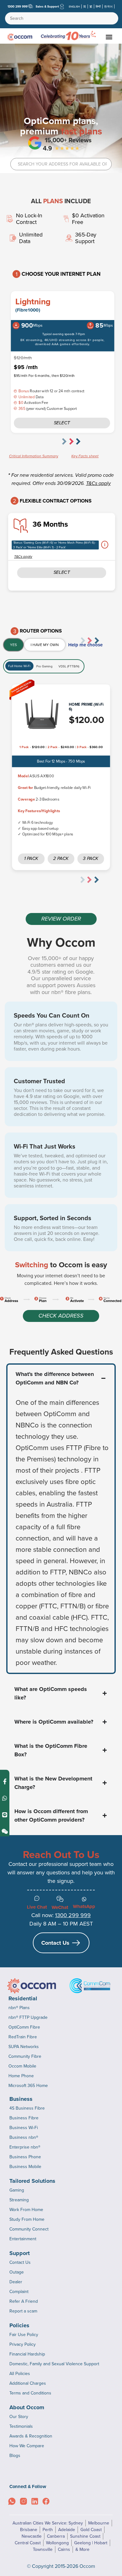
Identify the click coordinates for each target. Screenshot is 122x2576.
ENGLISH (74, 6)
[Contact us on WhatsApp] (5, 1798)
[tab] (13, 645)
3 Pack (91, 859)
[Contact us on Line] (5, 1815)
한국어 (108, 6)
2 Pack (61, 859)
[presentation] (74, 441)
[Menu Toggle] (109, 37)
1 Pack (31, 859)
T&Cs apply (98, 484)
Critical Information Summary (34, 456)
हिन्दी (98, 6)
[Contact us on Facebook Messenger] (5, 1781)
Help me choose (85, 645)
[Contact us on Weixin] (5, 1831)
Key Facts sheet (85, 456)
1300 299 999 (18, 6)
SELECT (62, 573)
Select (62, 423)
